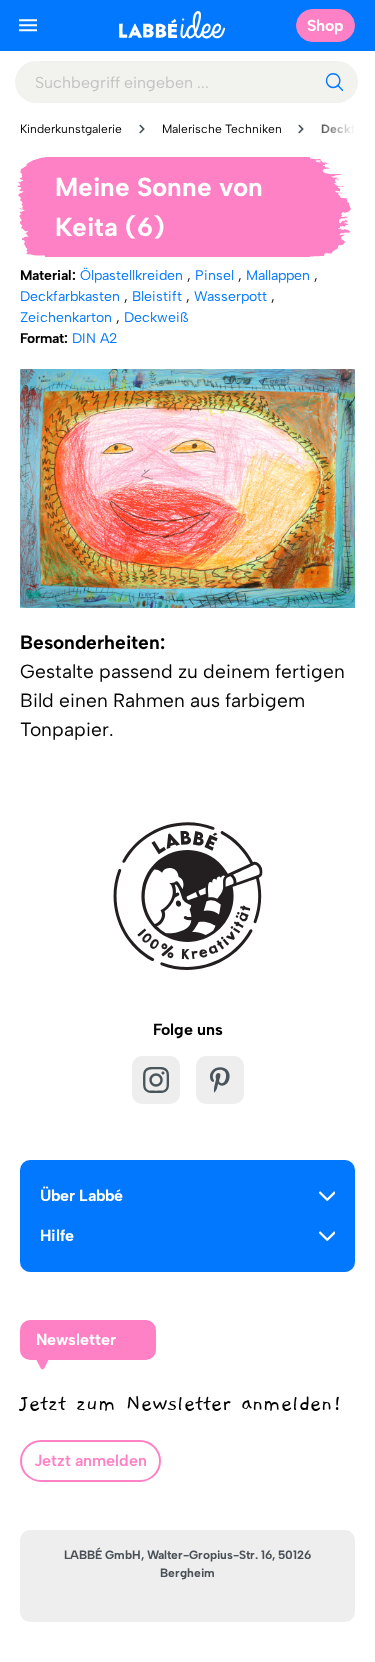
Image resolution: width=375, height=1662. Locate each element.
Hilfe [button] (57, 1235)
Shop (325, 25)
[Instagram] (156, 1080)
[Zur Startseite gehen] (172, 24)
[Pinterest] (220, 1080)
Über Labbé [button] (81, 1195)
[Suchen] (334, 82)
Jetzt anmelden (90, 1460)
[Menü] (28, 25)
